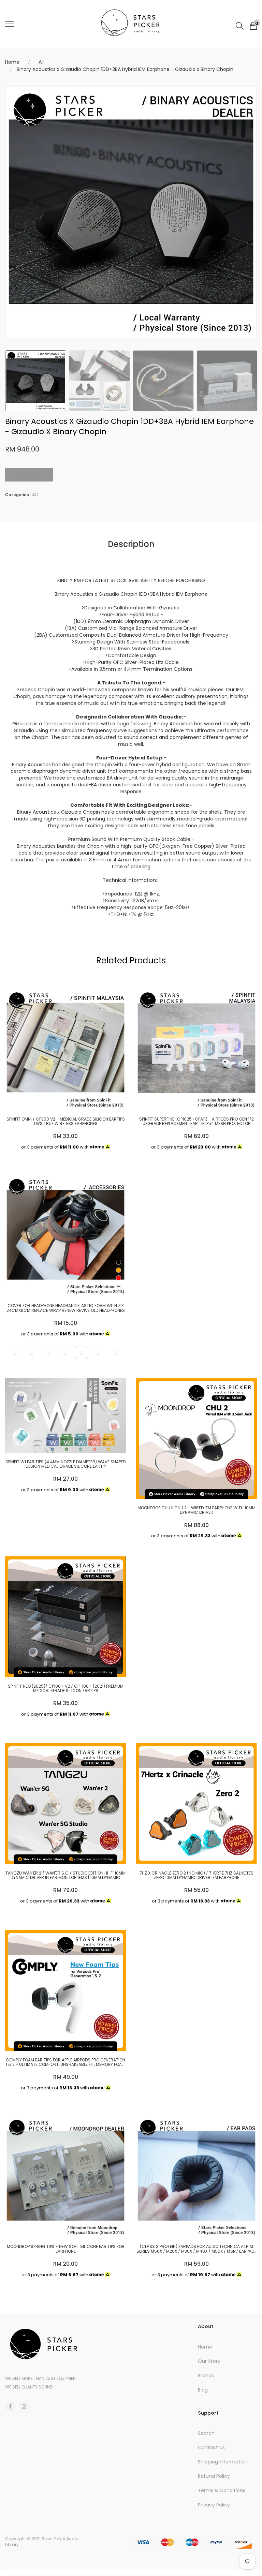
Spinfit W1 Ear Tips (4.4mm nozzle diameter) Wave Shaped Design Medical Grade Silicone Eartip (65, 1464)
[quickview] (64, 1101)
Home (12, 62)
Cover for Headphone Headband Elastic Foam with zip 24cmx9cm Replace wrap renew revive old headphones (66, 1308)
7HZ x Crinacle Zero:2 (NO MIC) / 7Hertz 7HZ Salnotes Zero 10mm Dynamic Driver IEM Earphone (196, 1875)
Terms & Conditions (222, 2490)
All (41, 62)
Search (206, 2433)
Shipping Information (223, 2462)
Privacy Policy (214, 2505)
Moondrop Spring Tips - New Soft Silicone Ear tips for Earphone (66, 2249)
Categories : (18, 495)
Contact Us (211, 2447)
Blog (203, 2390)
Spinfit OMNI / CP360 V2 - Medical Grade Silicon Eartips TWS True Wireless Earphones (66, 1121)
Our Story (209, 2361)
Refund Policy (214, 2476)
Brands (206, 2375)
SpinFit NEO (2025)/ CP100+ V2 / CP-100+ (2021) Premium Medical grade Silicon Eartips (66, 1688)
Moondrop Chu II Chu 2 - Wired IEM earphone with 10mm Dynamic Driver (196, 1510)
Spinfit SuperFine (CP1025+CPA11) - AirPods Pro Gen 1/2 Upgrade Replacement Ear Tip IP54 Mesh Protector (196, 1121)
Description (131, 544)
